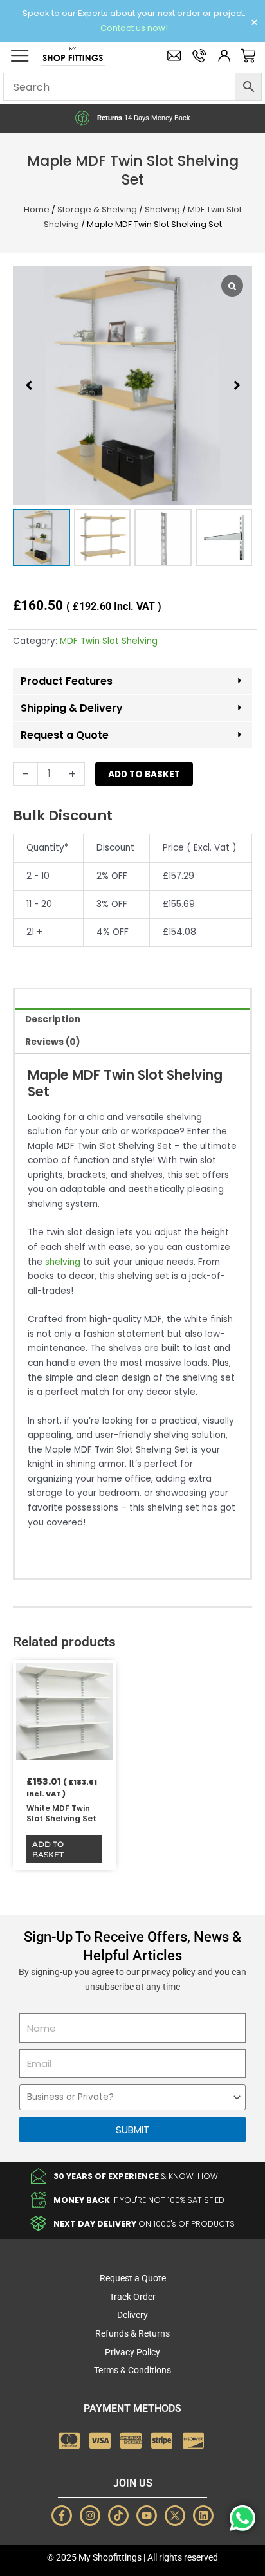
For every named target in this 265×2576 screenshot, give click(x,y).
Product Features (67, 681)
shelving (63, 1262)
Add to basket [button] (48, 1849)
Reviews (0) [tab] (53, 1042)
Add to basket (144, 774)
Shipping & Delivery (72, 708)
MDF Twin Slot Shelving (109, 641)
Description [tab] (53, 1019)
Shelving (162, 209)
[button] (237, 385)
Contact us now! (134, 28)
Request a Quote (65, 735)
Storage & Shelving (97, 209)
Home (37, 209)
